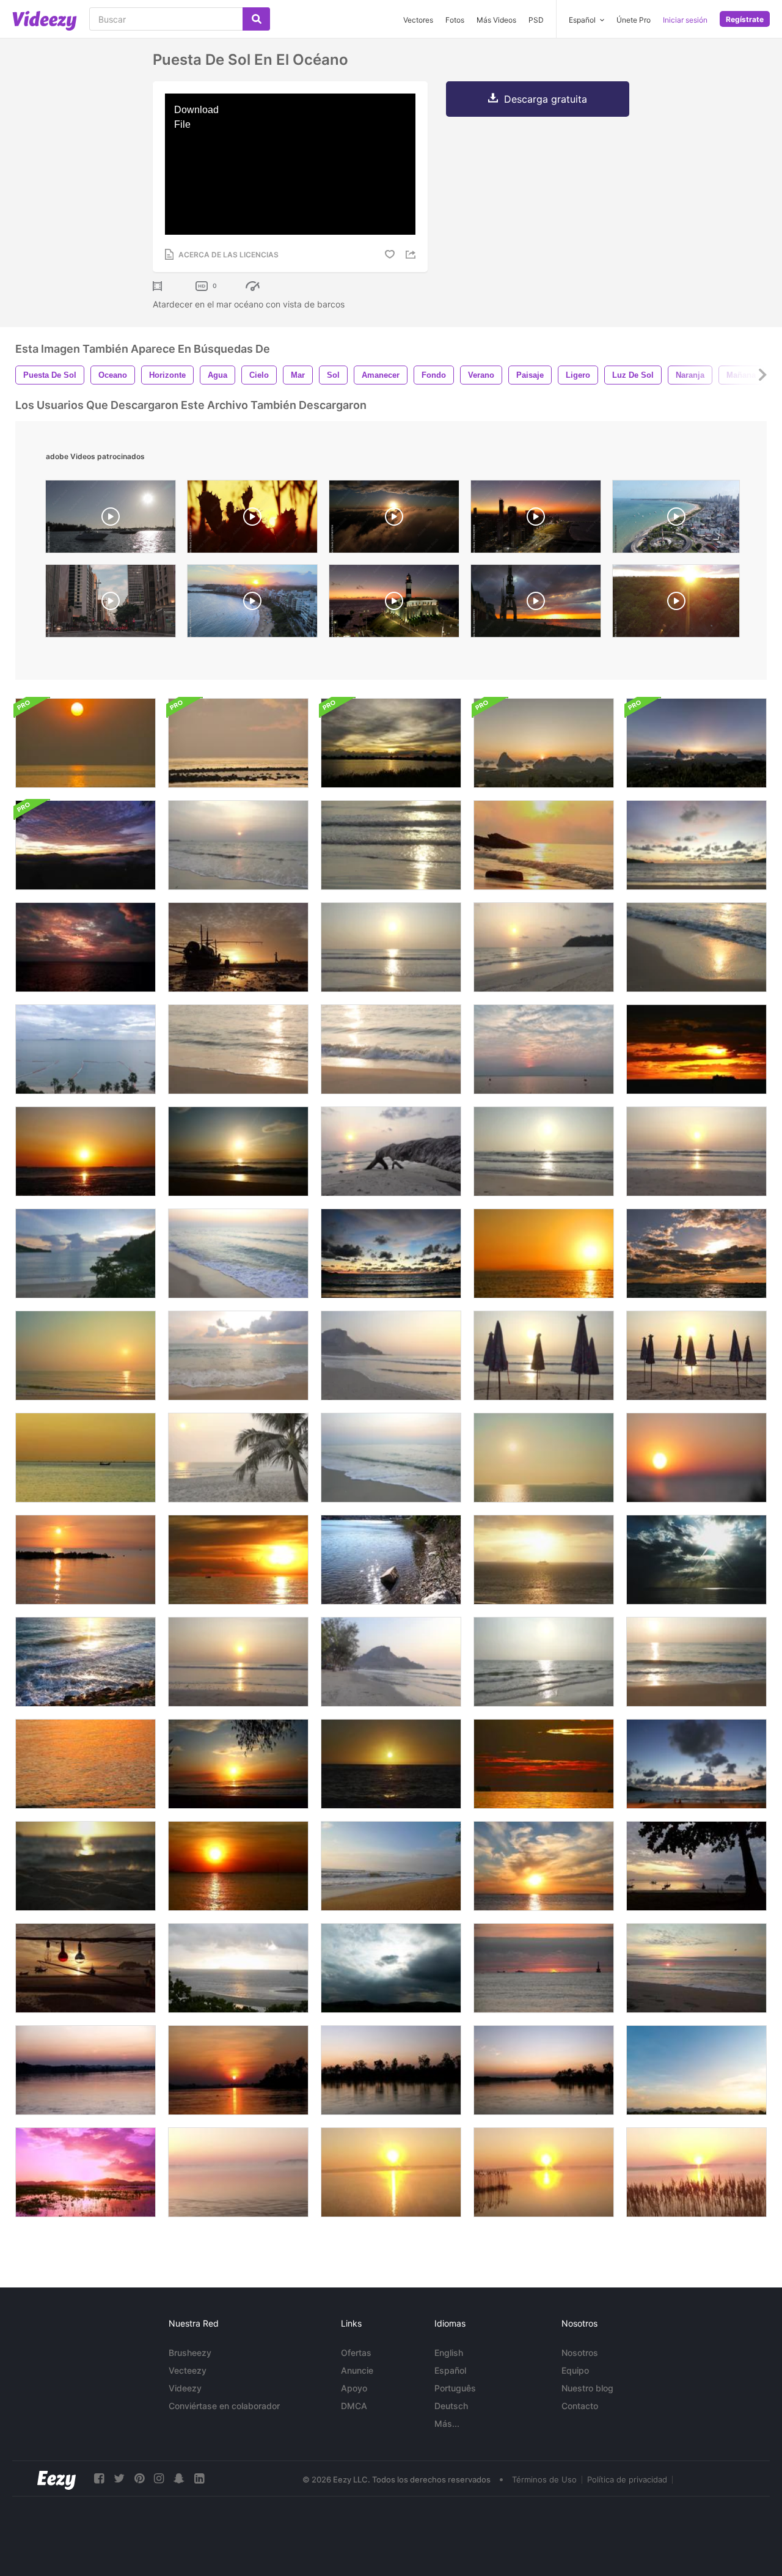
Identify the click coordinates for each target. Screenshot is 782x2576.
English (449, 2353)
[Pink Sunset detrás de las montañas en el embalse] (86, 2172)
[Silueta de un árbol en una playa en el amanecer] (696, 1866)
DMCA (354, 2406)
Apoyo (354, 2388)
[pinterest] (139, 2478)
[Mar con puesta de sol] (391, 1253)
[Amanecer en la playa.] (238, 1764)
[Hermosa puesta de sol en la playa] (238, 845)
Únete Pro (634, 20)
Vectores (418, 20)
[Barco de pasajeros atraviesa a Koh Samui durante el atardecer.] (544, 1560)
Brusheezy (190, 2353)
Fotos (455, 20)
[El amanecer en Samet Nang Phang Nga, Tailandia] (544, 743)
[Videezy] (45, 21)
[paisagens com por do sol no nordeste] (252, 520)
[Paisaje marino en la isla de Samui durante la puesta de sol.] (238, 1968)
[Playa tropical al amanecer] (544, 947)
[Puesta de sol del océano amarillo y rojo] (544, 1253)
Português (455, 2388)
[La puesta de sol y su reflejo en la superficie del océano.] (544, 1764)
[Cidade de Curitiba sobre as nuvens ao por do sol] (394, 520)
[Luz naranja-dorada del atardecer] (86, 1764)
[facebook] (99, 2478)
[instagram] (159, 2478)
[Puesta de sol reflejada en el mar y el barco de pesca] (238, 1560)
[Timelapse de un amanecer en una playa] (544, 1968)
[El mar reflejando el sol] (544, 1662)
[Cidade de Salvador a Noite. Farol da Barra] (394, 604)
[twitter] (119, 2478)
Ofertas (356, 2353)
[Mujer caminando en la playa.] (238, 947)
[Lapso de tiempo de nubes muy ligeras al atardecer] (696, 2070)
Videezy (185, 2388)
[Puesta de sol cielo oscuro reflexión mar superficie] (238, 1866)
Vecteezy (188, 2370)
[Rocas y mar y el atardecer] (86, 1662)
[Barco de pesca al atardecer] (86, 1458)
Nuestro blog (587, 2388)
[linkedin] (199, 2478)
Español (450, 2370)
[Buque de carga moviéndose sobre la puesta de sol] (696, 1049)
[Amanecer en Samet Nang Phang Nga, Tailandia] (696, 743)
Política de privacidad (627, 2479)
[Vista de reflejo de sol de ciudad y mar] (391, 1560)
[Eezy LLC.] (57, 2478)
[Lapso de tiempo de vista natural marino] (696, 1560)
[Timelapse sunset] (536, 604)
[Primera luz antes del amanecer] (238, 743)
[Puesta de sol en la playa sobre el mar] (391, 1662)
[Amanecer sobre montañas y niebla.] (86, 845)
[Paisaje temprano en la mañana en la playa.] (391, 1866)
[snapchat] (179, 2478)
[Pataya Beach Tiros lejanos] (86, 1049)
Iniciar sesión (685, 20)
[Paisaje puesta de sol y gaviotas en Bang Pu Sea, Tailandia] (86, 1151)
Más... (447, 2423)
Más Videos (496, 20)
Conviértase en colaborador (224, 2406)
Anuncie (357, 2370)
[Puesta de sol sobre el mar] (696, 845)
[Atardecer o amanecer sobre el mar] (544, 1458)
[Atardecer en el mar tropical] (86, 947)
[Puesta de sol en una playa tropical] (86, 1356)
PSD (536, 20)
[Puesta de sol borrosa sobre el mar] (696, 1458)
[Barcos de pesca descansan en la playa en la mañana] (86, 1968)
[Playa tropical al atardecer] (238, 1049)
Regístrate (745, 19)
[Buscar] (256, 19)
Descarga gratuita (546, 99)
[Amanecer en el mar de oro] (544, 845)
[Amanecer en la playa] (391, 947)
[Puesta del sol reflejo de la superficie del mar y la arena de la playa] (86, 1866)
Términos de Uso (544, 2479)
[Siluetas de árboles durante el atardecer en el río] (391, 2070)
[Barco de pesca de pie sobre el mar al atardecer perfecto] (544, 1866)
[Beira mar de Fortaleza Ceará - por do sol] (536, 520)
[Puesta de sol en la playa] (391, 845)
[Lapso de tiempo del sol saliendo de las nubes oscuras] (391, 1968)
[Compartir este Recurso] (412, 255)
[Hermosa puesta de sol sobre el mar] (86, 1560)
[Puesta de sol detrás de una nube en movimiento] (391, 743)
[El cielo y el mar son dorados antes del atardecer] (86, 743)
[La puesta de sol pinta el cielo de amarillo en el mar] (391, 1764)
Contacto (580, 2406)
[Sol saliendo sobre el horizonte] (238, 1151)
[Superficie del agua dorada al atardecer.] (238, 2070)
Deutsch (451, 2406)
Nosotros (580, 2353)
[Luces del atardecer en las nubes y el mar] (696, 1253)
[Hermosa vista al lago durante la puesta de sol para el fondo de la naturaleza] (544, 1049)
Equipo (575, 2370)
